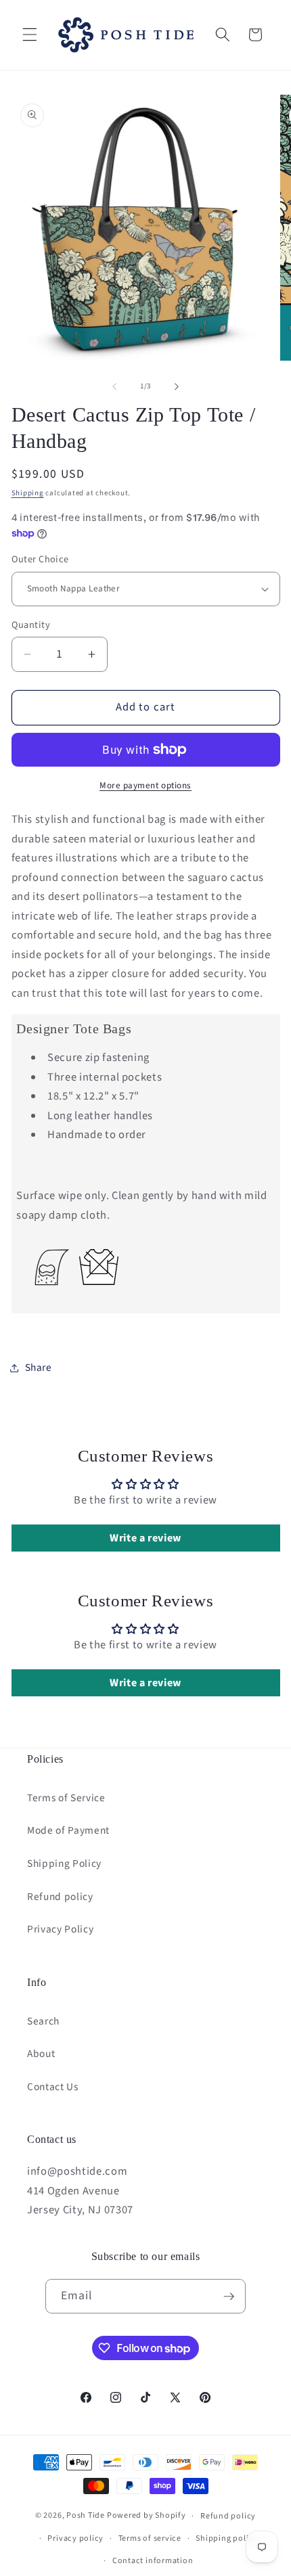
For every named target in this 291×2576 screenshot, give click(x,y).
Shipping (28, 493)
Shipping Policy (64, 1863)
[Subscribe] (229, 2297)
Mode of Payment (68, 1830)
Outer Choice (40, 560)
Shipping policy (227, 2538)
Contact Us (53, 2087)
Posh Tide (86, 2516)
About (41, 2054)
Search (43, 2021)
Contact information (153, 2561)
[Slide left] (114, 386)
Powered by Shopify (147, 2516)
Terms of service (150, 2538)
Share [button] (39, 1368)
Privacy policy (75, 2538)
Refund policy (60, 1897)
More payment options (145, 785)
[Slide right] (177, 386)
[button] (30, 35)
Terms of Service (66, 1798)
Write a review (145, 1538)
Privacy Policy (60, 1929)
